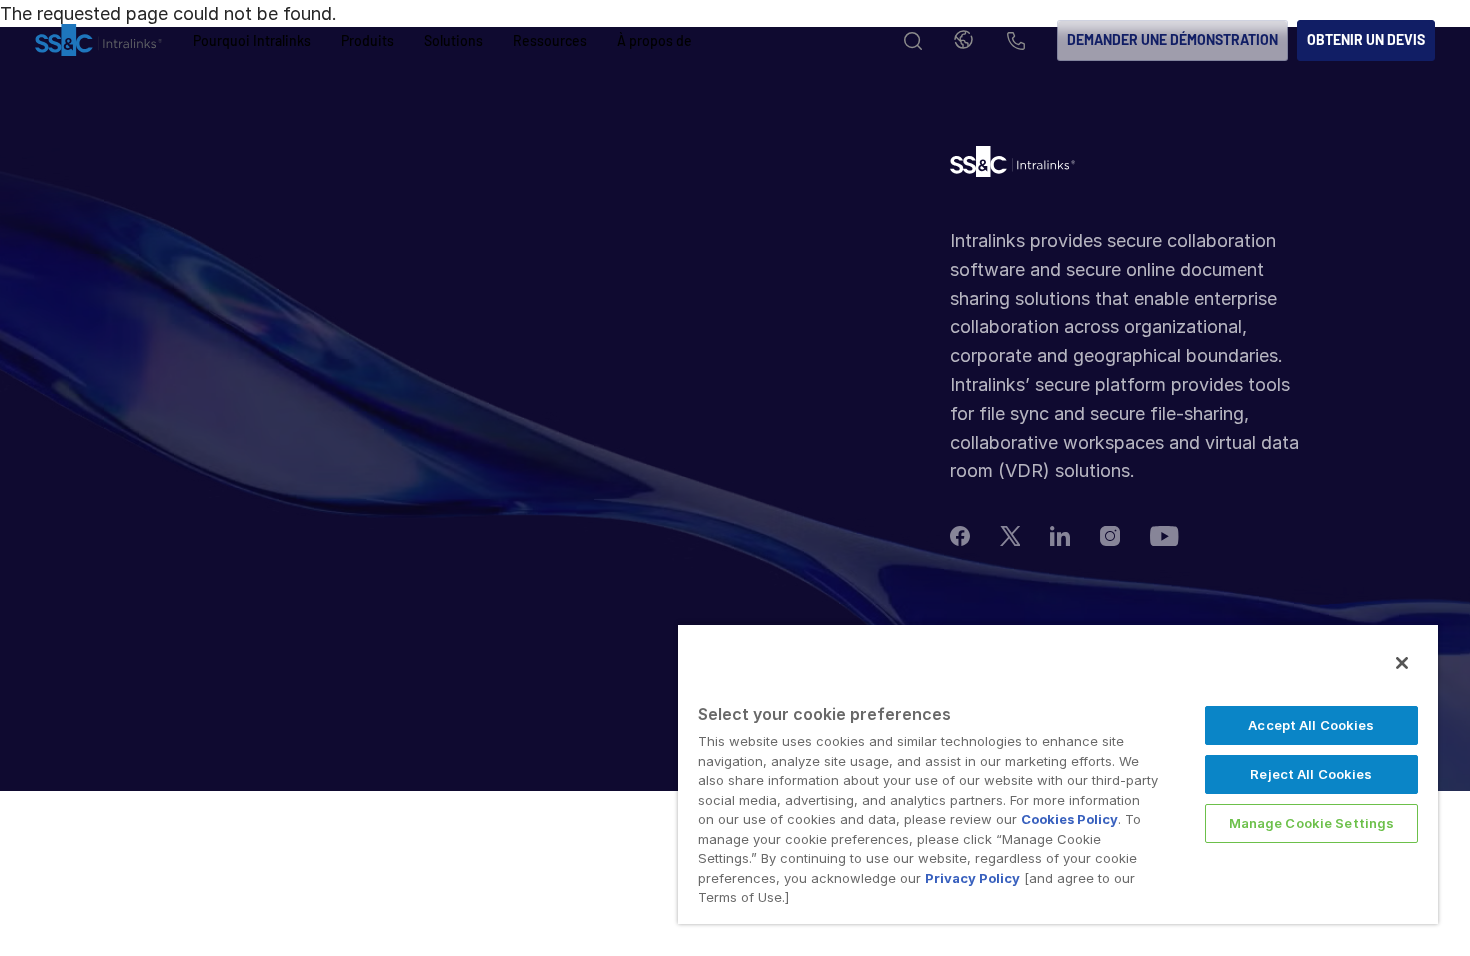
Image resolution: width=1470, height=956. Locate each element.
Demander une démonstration (1172, 39)
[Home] (98, 41)
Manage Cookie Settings (1312, 823)
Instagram (1110, 536)
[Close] (1402, 663)
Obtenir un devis (1366, 39)
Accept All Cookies (1311, 725)
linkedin (1060, 536)
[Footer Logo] (1012, 166)
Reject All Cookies (1311, 774)
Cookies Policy (1069, 819)
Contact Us (1016, 42)
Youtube (1164, 535)
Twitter (1010, 536)
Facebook (960, 536)
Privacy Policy (972, 878)
